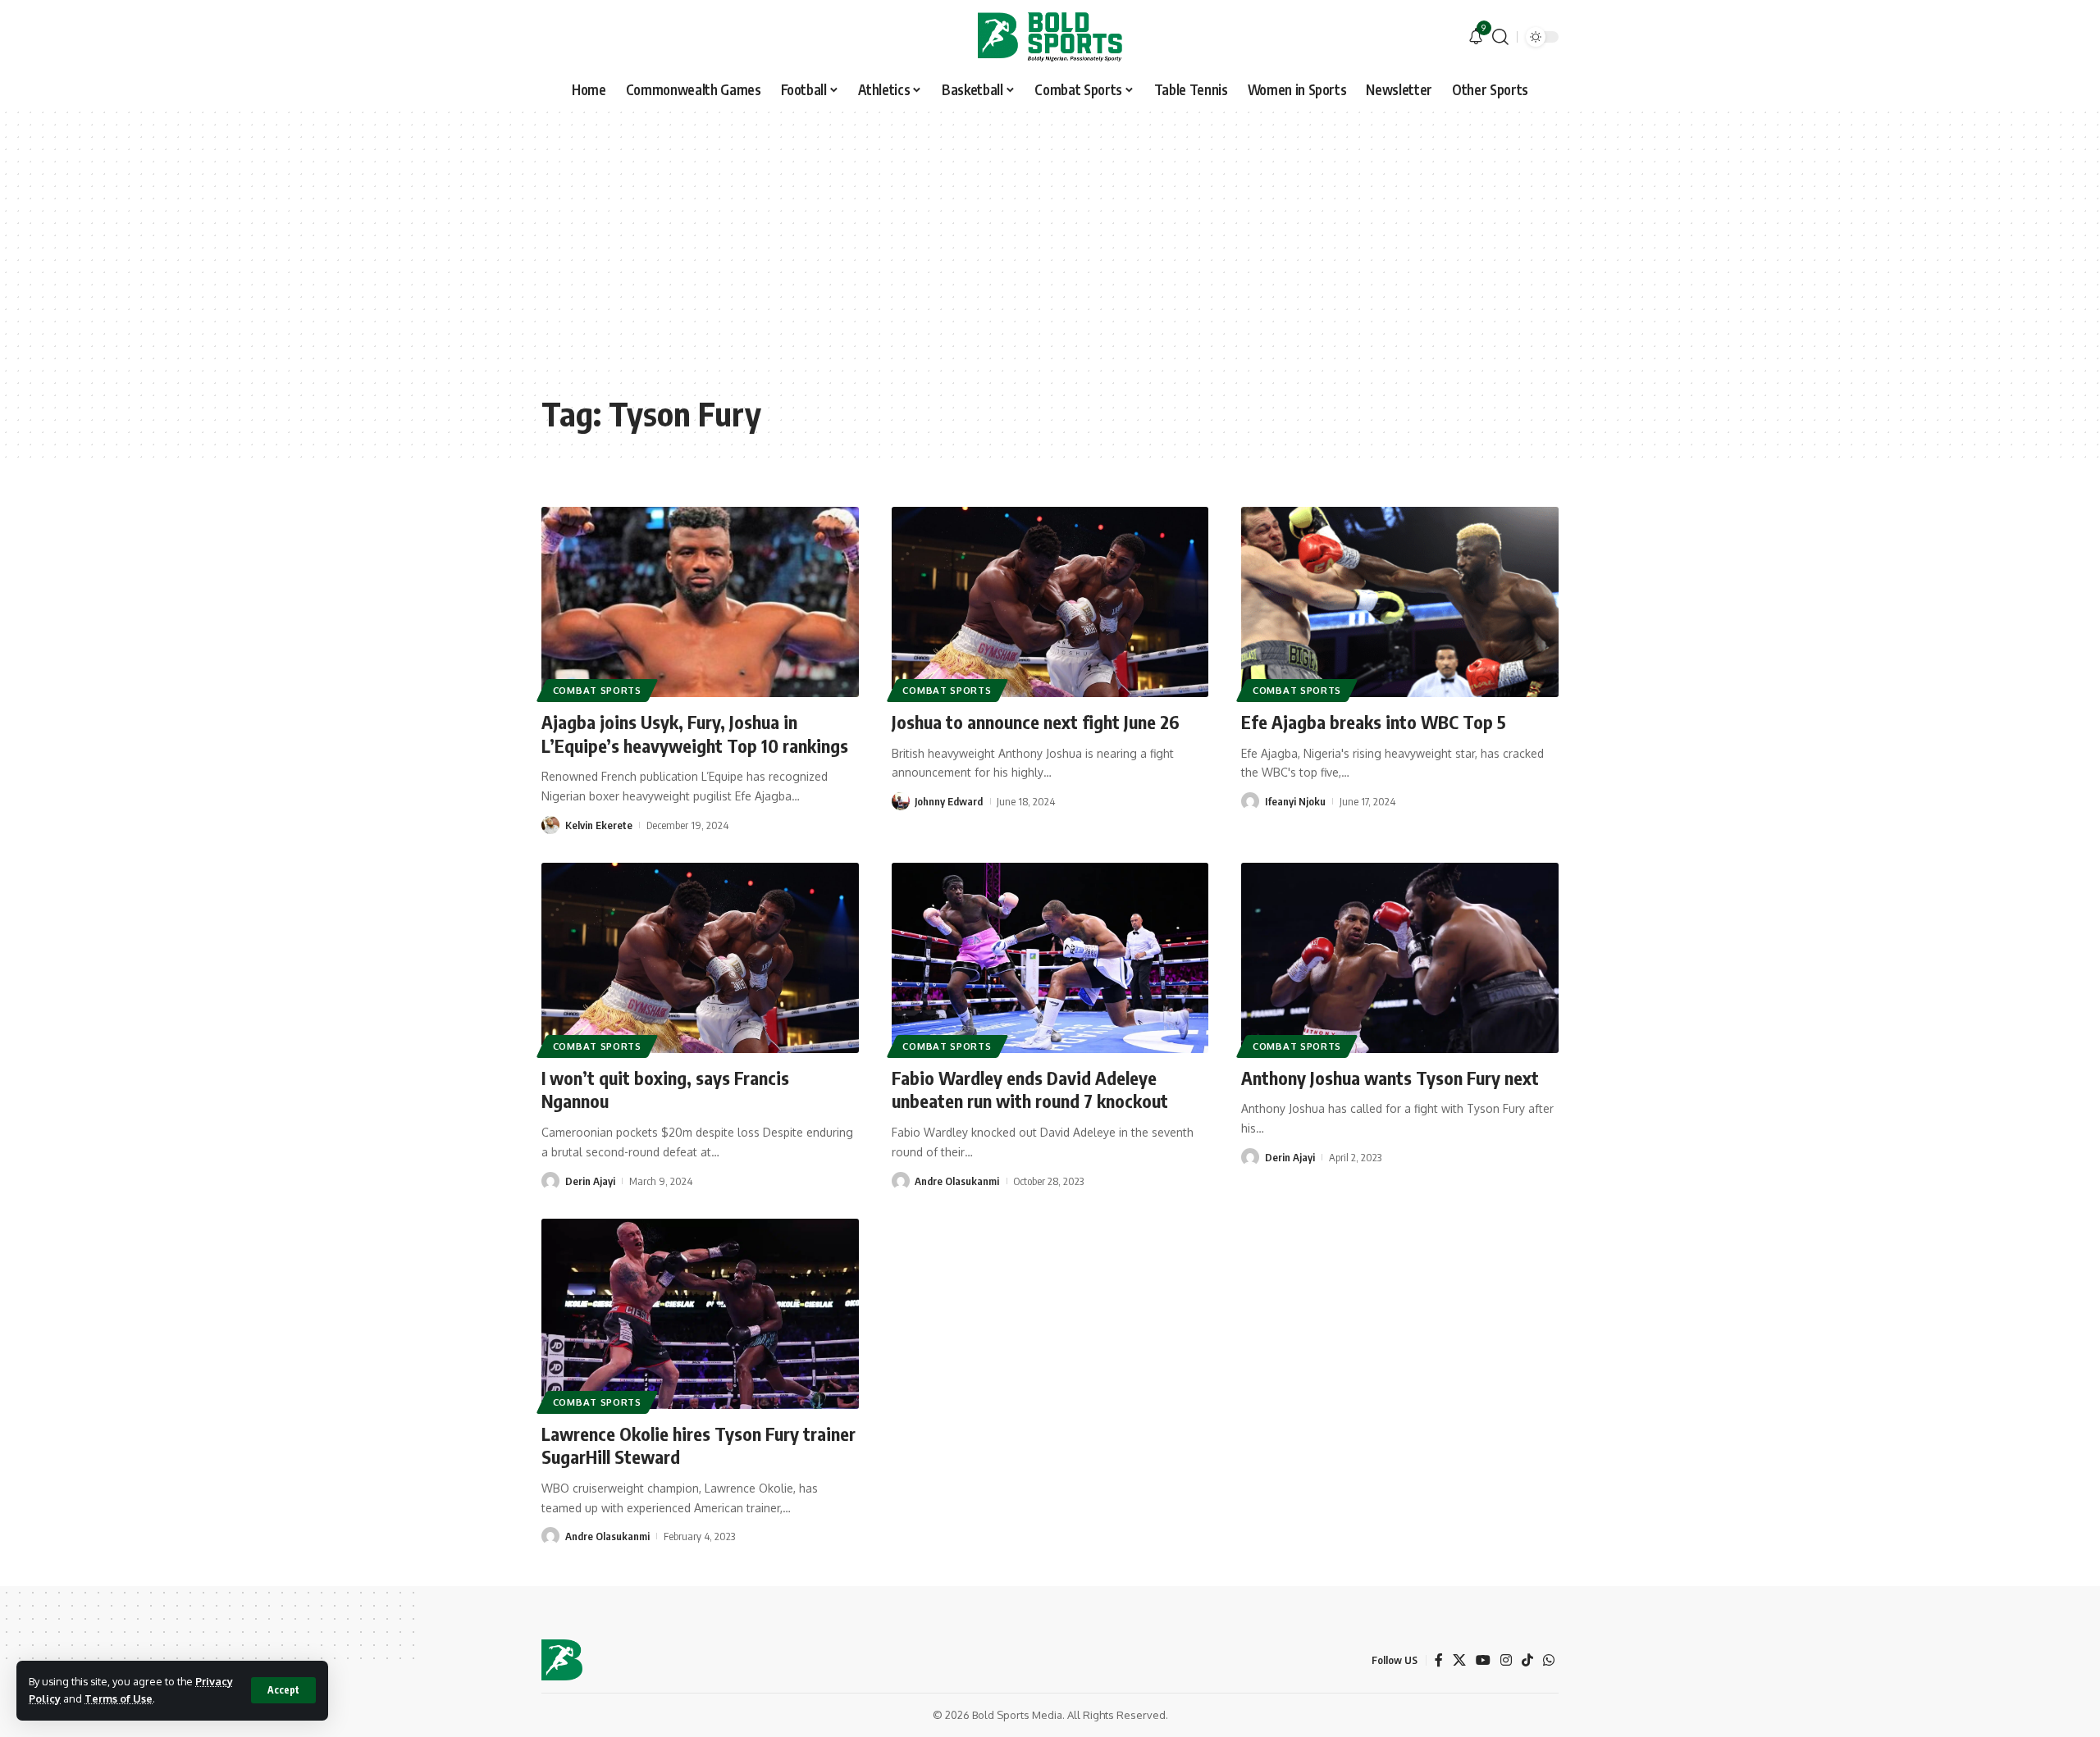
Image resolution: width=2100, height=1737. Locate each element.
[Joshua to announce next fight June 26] (1050, 602)
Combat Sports (597, 690)
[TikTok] (1527, 1660)
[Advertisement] (1050, 262)
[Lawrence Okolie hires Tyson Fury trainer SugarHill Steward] (700, 1314)
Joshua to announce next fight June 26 (1036, 722)
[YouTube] (1483, 1660)
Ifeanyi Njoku (1295, 801)
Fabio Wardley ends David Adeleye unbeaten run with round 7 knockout (1030, 1090)
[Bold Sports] (1050, 37)
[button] (283, 1690)
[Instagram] (1506, 1660)
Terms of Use (119, 1698)
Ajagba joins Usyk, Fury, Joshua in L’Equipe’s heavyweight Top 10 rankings (695, 734)
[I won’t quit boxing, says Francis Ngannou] (700, 958)
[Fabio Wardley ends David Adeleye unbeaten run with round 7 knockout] (1050, 958)
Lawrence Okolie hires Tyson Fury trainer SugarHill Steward (698, 1445)
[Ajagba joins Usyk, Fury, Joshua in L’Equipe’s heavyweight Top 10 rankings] (700, 602)
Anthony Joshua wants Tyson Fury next (1390, 1078)
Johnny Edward (949, 801)
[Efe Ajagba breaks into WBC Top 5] (1400, 602)
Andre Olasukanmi (957, 1181)
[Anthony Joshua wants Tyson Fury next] (1400, 958)
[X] (1459, 1660)
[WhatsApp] (1549, 1660)
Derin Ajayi (590, 1181)
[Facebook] (1439, 1660)
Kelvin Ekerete (599, 825)
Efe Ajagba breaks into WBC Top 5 (1374, 722)
